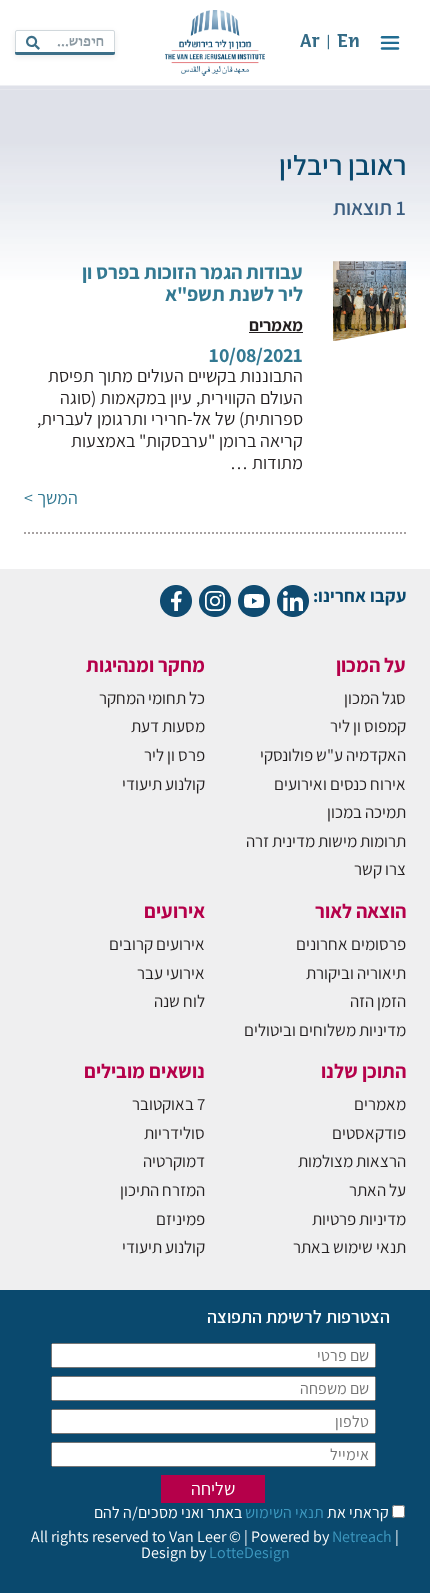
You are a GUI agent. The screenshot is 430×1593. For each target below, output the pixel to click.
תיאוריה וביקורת (356, 973)
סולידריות (174, 1133)
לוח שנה (179, 1001)
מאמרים (380, 1104)
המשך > (51, 497)
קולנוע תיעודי (163, 784)
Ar (310, 42)
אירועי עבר (171, 973)
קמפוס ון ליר (368, 726)
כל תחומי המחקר (152, 698)
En (348, 42)
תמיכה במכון (366, 812)
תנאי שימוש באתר (349, 1247)
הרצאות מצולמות (352, 1161)
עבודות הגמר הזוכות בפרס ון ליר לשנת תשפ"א (192, 283)
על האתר (377, 1190)
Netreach (362, 1536)
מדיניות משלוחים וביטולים (325, 1030)
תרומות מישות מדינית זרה (326, 841)
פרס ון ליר (174, 755)
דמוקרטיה (174, 1161)
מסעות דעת (168, 726)
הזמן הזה (378, 1001)
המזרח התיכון (162, 1190)
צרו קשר (380, 869)
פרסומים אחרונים (351, 944)
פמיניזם (180, 1219)
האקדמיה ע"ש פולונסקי (333, 755)
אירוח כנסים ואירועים (340, 784)
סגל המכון (375, 698)
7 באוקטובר (168, 1104)
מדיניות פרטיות (359, 1219)
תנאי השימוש (283, 1512)
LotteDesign (249, 1552)
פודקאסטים (369, 1133)
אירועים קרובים (157, 944)
